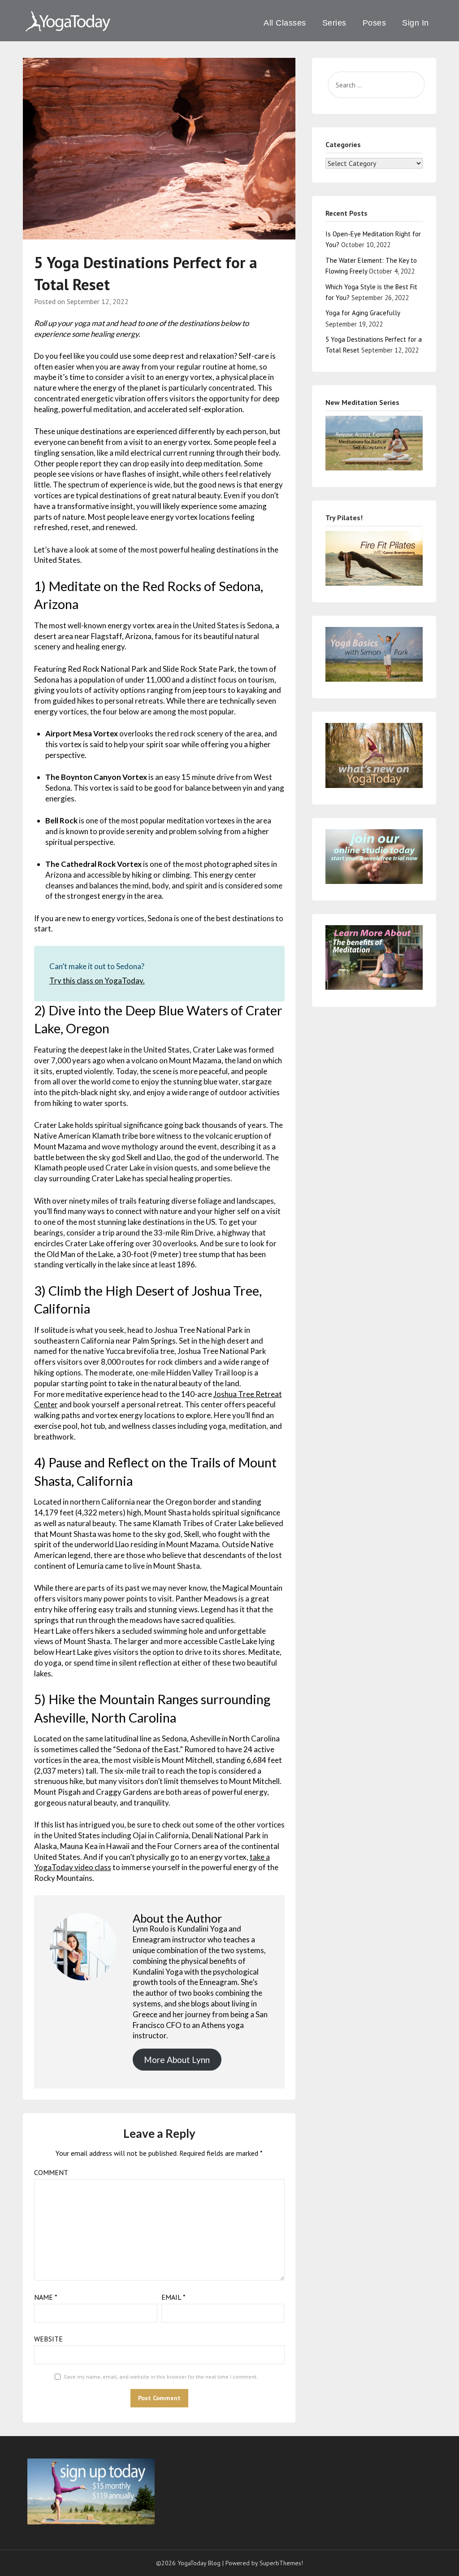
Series (334, 23)
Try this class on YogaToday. (97, 981)
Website (48, 2339)
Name (46, 2297)
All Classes (285, 23)
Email (173, 2297)
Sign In (416, 23)
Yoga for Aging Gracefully (363, 313)
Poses (375, 23)
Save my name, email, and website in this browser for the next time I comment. (161, 2377)
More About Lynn (177, 2060)
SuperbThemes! (281, 2563)
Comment (51, 2172)
